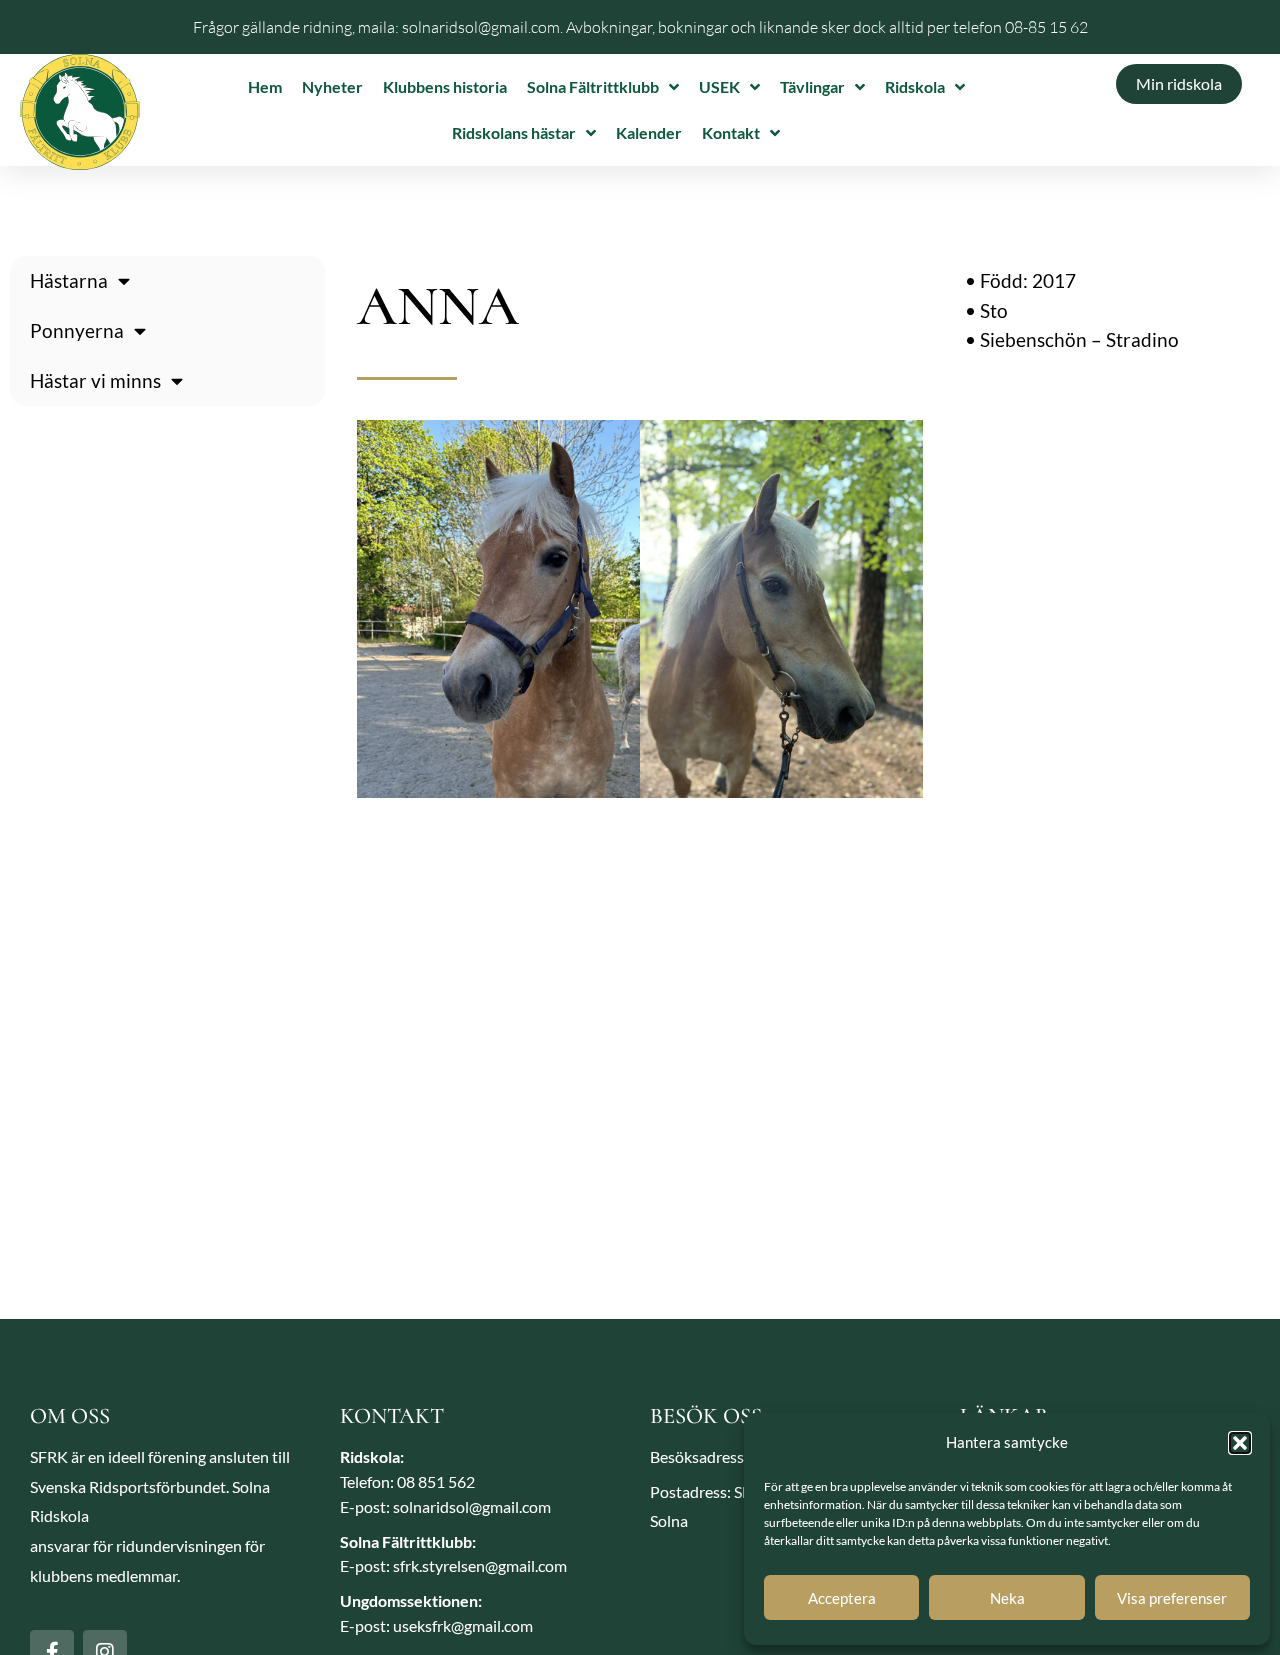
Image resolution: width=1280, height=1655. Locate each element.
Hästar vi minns (95, 380)
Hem (265, 86)
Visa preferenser (1172, 1598)
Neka (1007, 1598)
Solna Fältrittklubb (593, 86)
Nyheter (332, 86)
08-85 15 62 (1046, 27)
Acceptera (842, 1598)
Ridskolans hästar (514, 132)
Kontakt (731, 132)
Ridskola (915, 86)
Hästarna (69, 280)
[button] (1240, 1443)
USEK (719, 86)
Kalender (649, 132)
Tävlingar (812, 86)
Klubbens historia (445, 86)
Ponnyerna (77, 330)
